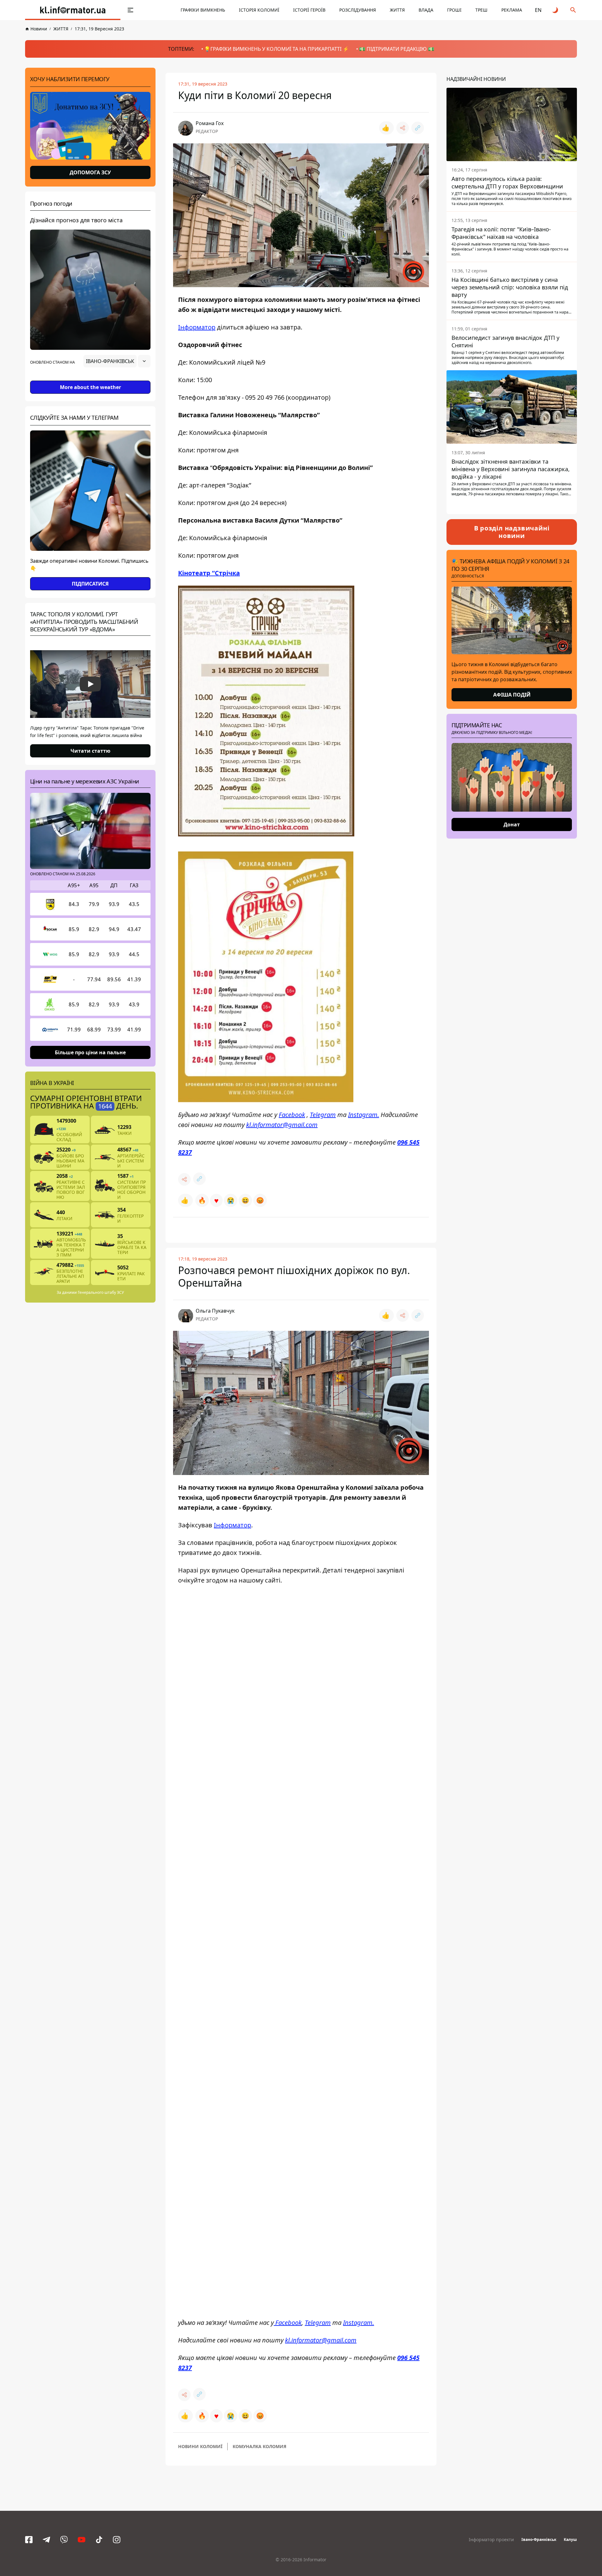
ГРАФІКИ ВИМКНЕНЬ (203, 10)
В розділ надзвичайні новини (512, 532)
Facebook (292, 1115)
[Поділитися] (403, 128)
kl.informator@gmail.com (282, 1125)
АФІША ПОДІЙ (512, 695)
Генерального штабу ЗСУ (101, 1292)
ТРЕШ (481, 10)
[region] (90, 379)
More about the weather (90, 387)
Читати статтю (90, 751)
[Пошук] (573, 10)
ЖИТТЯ (397, 10)
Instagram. (364, 1115)
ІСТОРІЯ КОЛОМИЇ (259, 10)
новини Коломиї (200, 2446)
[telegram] (46, 2540)
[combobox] (117, 361)
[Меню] (130, 10)
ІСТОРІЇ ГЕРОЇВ (309, 10)
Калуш (570, 2539)
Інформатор (197, 327)
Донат (512, 824)
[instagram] (117, 2540)
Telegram (323, 1115)
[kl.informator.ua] (73, 10)
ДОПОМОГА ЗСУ (90, 172)
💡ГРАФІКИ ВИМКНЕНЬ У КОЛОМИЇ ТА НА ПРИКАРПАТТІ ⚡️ (277, 49)
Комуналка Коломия (259, 2446)
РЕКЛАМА (512, 10)
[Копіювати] (418, 128)
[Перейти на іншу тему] (556, 10)
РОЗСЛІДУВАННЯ (358, 10)
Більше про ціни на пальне (90, 1052)
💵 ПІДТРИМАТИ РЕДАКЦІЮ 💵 (397, 49)
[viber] (64, 2540)
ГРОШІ (454, 10)
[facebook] (29, 2540)
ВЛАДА (426, 10)
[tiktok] (99, 2540)
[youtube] (82, 2540)
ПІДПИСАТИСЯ (90, 584)
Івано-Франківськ (539, 2539)
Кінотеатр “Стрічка (209, 573)
